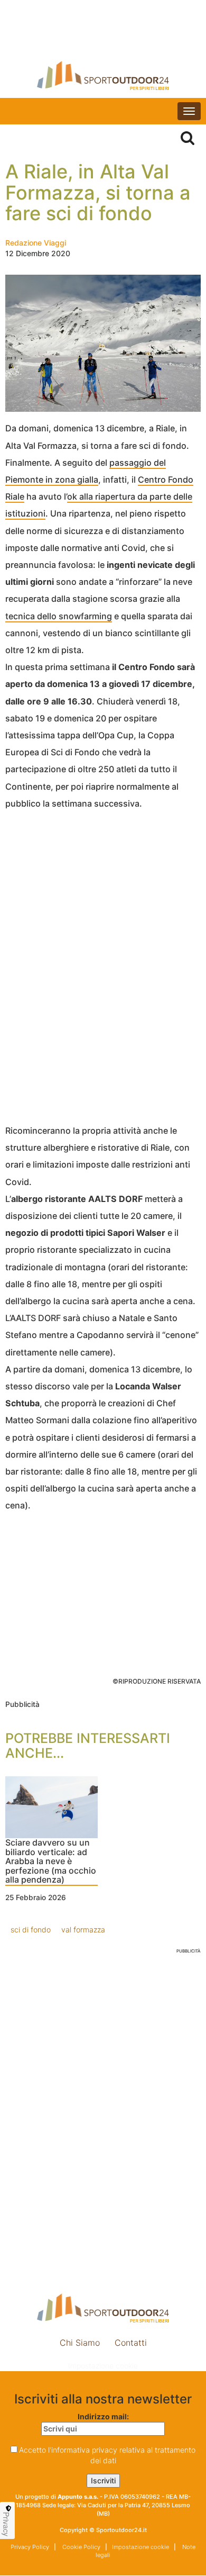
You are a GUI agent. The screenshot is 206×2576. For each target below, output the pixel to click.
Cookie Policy (81, 2547)
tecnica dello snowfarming (59, 616)
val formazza (83, 1929)
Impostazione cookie (103, 2366)
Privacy (6, 2524)
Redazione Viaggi (36, 243)
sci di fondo (31, 1929)
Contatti (131, 2343)
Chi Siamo (80, 2343)
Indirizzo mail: (103, 2416)
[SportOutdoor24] (103, 75)
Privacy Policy (30, 2547)
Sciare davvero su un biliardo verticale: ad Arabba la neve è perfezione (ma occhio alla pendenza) (51, 1861)
